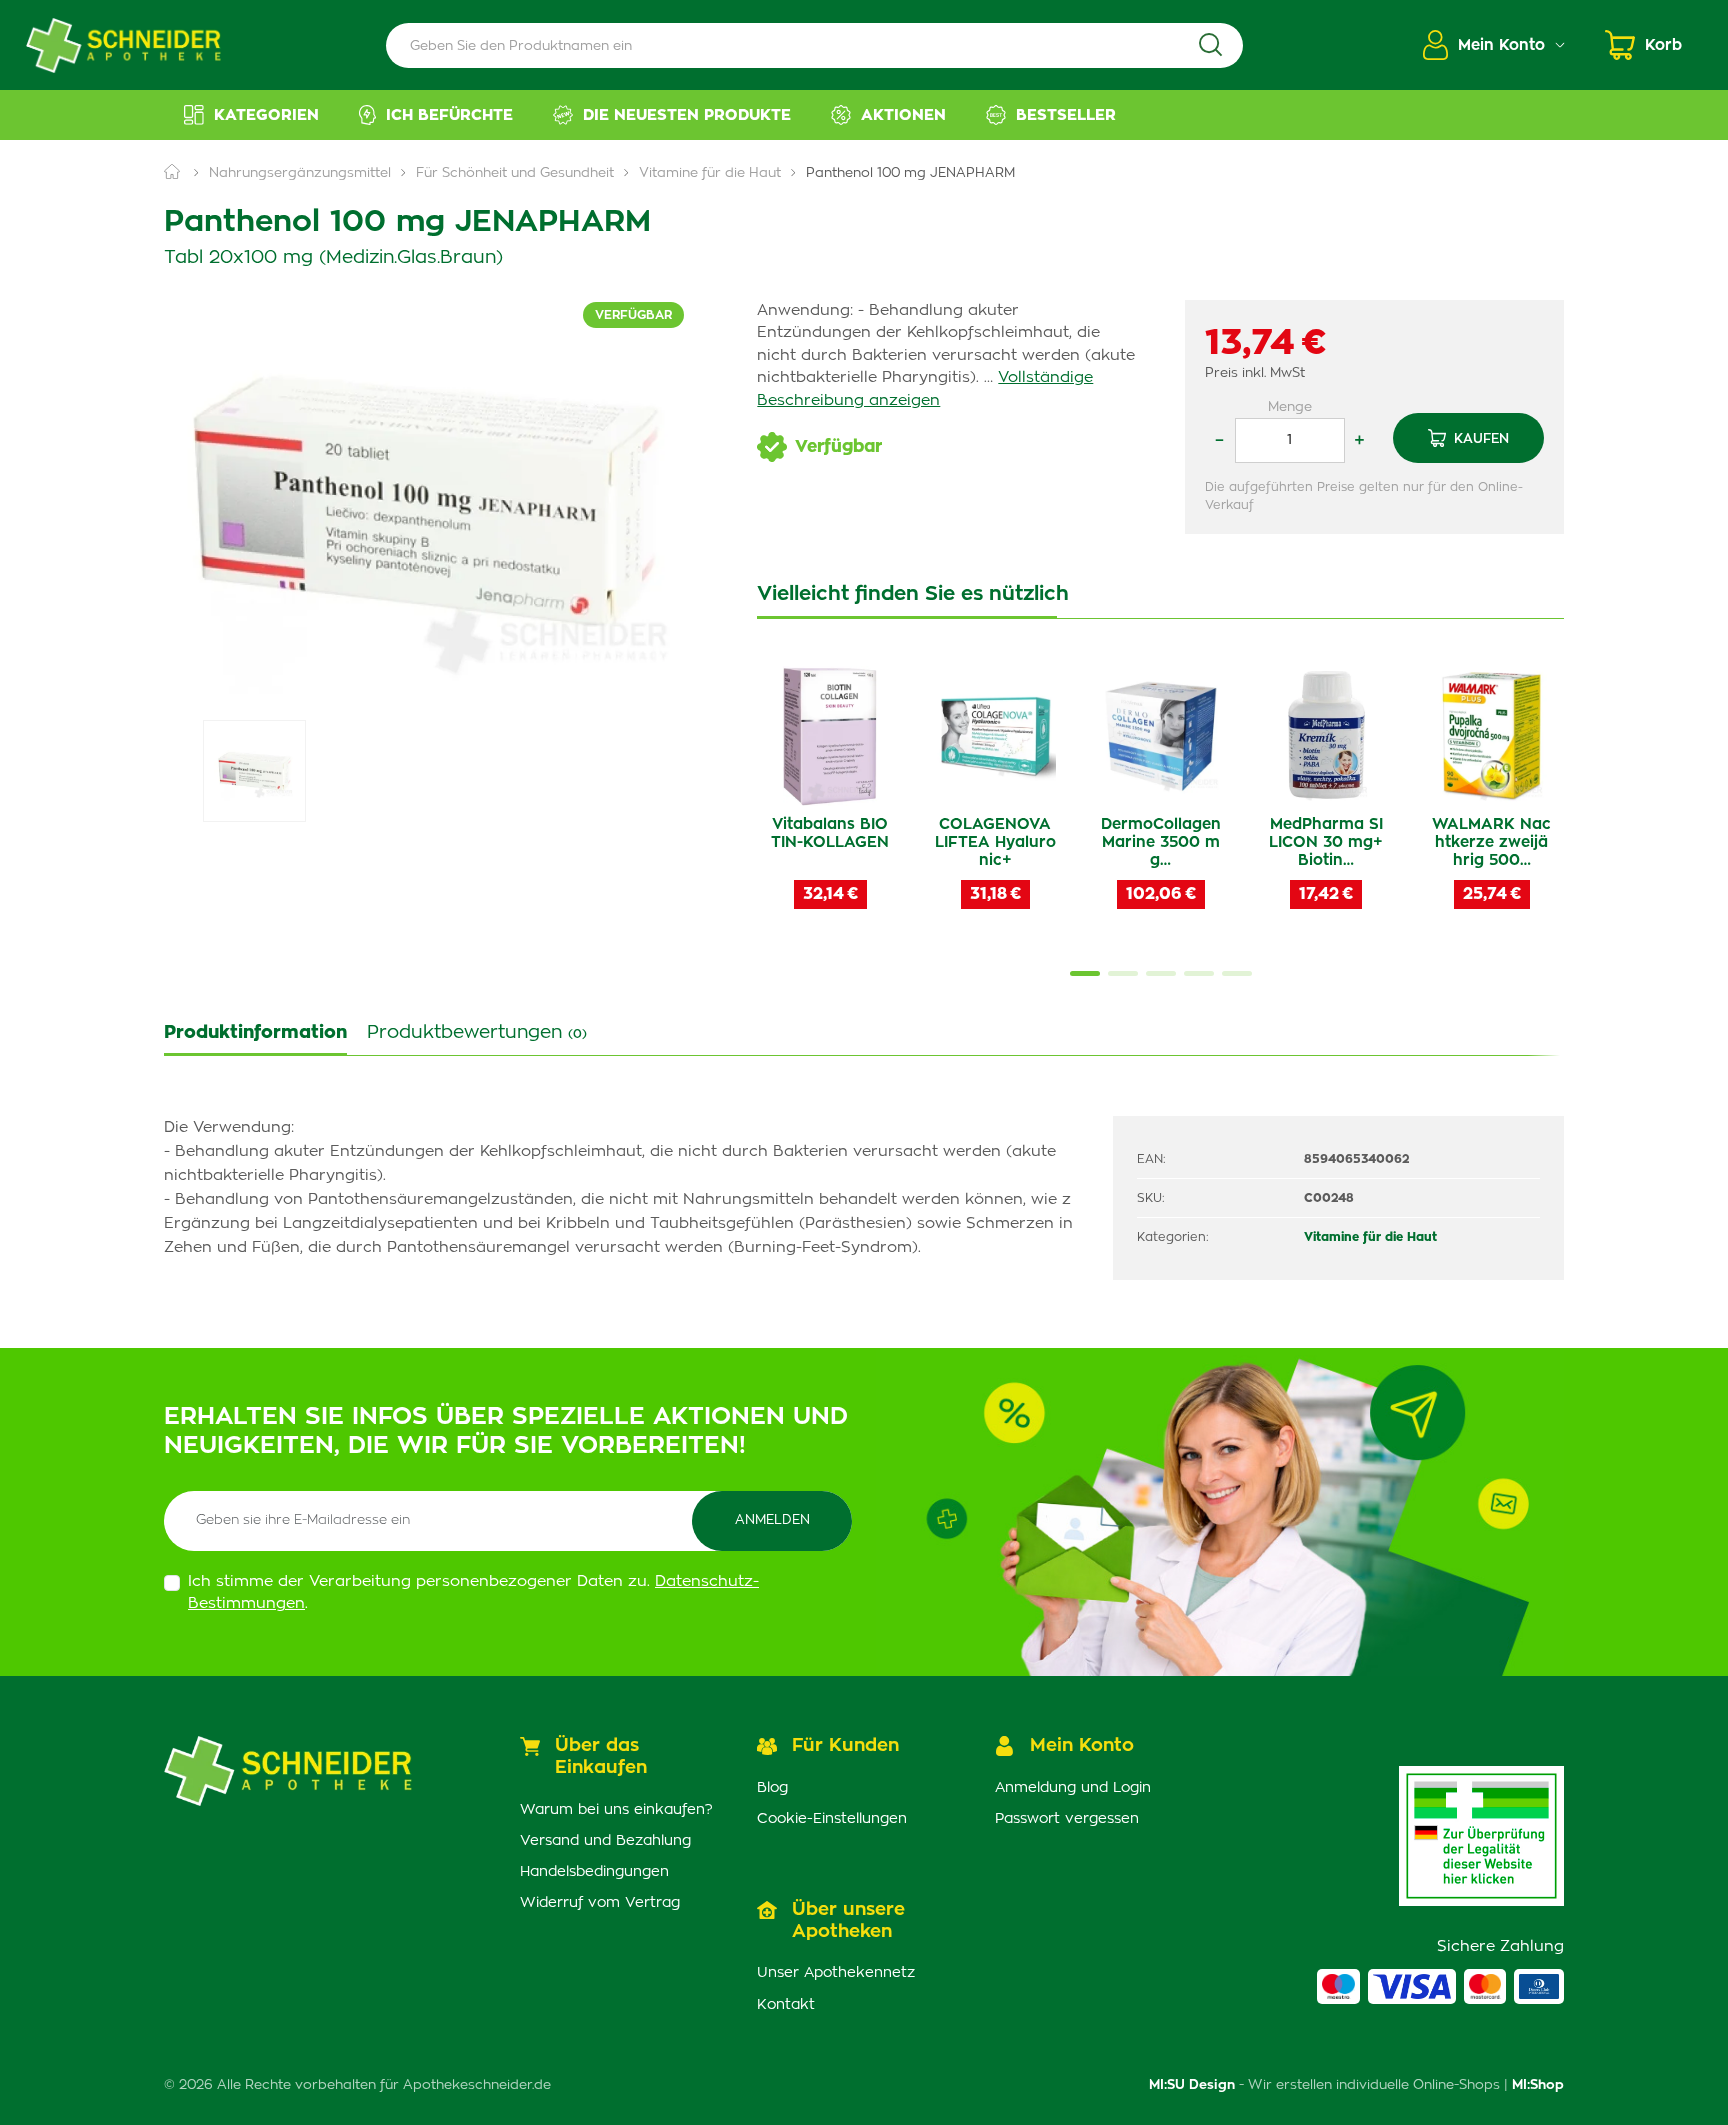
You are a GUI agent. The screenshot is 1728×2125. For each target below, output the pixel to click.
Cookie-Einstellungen (832, 1819)
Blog (772, 1788)
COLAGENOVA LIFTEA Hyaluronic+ (995, 842)
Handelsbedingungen (594, 1872)
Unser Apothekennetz (836, 1973)
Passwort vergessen (1067, 1819)
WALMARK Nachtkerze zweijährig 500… (1491, 842)
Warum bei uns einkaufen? (616, 1810)
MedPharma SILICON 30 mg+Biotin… (1326, 842)
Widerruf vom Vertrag (600, 1903)
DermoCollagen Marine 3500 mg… (1161, 842)
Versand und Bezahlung (605, 1841)
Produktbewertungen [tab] (477, 1033)
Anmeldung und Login (1073, 1788)
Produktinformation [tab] (255, 1033)
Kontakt (786, 2005)
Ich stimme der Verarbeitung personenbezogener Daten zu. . (473, 1593)
